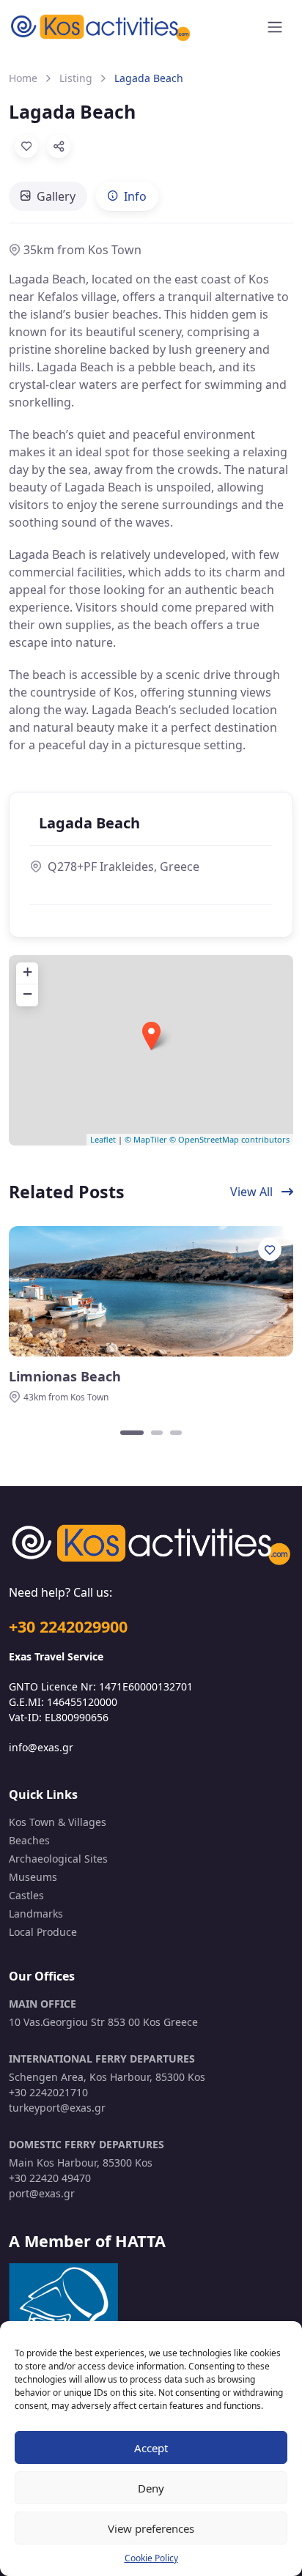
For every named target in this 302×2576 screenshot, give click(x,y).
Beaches (29, 1840)
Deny (151, 2488)
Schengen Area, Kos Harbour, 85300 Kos (107, 2077)
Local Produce (43, 1932)
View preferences (151, 2528)
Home (23, 78)
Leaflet (103, 1139)
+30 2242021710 (48, 2092)
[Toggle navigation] (275, 27)
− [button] (27, 994)
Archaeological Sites (58, 1859)
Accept (151, 2448)
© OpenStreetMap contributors (229, 1139)
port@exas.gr (42, 2193)
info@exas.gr (41, 1747)
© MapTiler (146, 1139)
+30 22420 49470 (50, 2178)
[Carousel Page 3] (176, 1433)
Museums (33, 1877)
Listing (76, 78)
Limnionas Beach (65, 1377)
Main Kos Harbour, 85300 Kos (81, 2163)
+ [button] (27, 972)
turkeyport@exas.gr (57, 2108)
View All (253, 1192)
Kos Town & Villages (58, 1822)
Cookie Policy (151, 2558)
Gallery (56, 196)
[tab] (48, 196)
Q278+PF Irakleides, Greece (124, 866)
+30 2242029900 (68, 1626)
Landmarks (36, 1914)
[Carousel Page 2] (157, 1433)
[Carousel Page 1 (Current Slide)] (132, 1433)
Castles (26, 1895)
